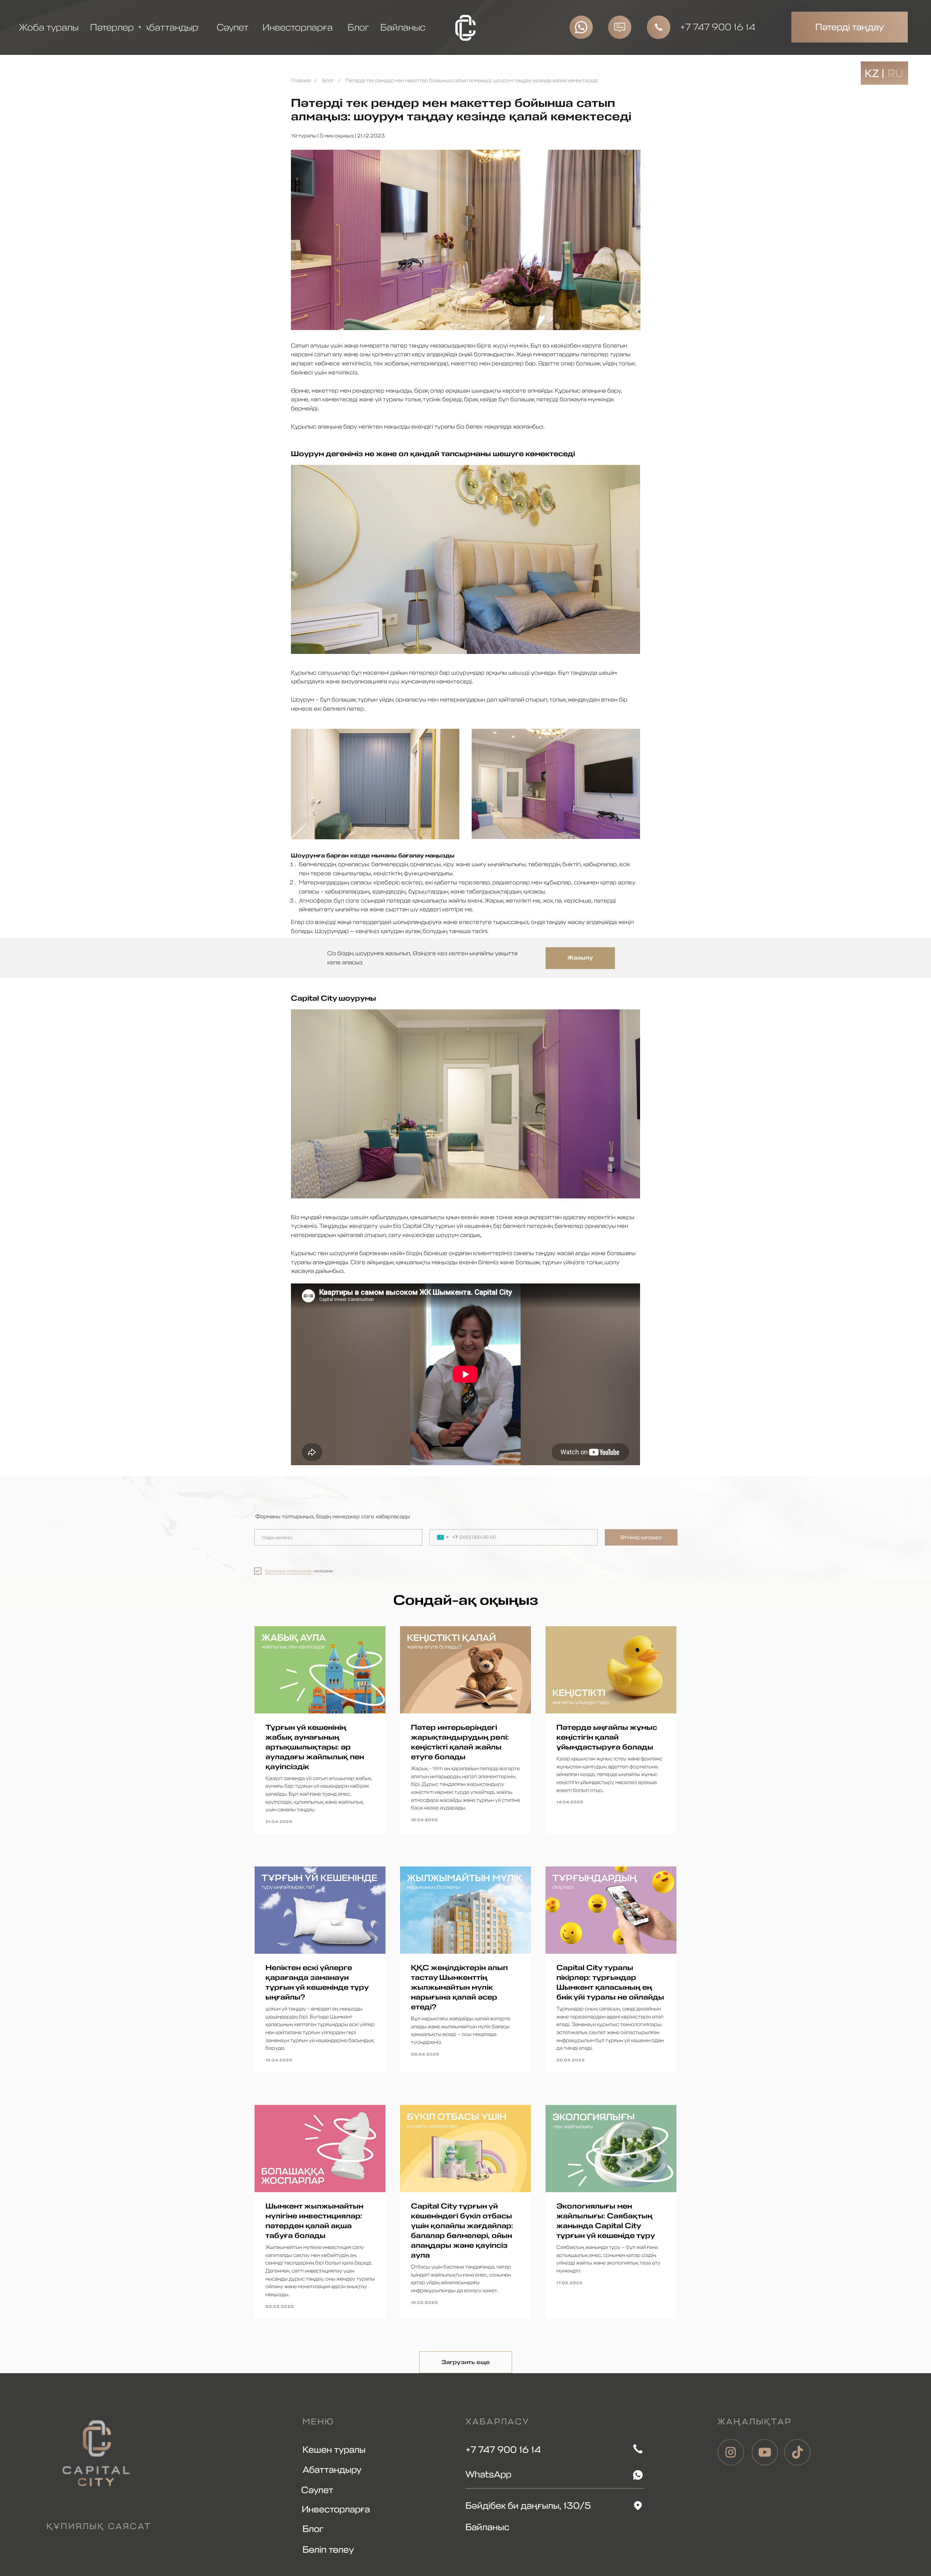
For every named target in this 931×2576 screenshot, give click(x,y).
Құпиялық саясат (99, 2526)
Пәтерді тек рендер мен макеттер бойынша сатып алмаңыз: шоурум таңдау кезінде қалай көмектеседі (472, 81)
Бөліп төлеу (328, 2550)
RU (896, 73)
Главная (301, 81)
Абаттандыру (332, 2470)
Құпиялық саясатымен (289, 1571)
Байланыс (488, 2527)
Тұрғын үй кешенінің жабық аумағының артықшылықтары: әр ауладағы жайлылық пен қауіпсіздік (315, 1747)
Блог (328, 81)
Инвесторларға (336, 2509)
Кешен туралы (334, 2450)
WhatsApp (488, 2474)
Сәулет (317, 2490)
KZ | (875, 73)
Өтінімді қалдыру (641, 1537)
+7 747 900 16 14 (718, 27)
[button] (620, 27)
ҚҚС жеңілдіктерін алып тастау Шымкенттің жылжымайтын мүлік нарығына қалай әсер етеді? (459, 1987)
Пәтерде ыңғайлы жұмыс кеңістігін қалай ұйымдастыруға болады (607, 1737)
